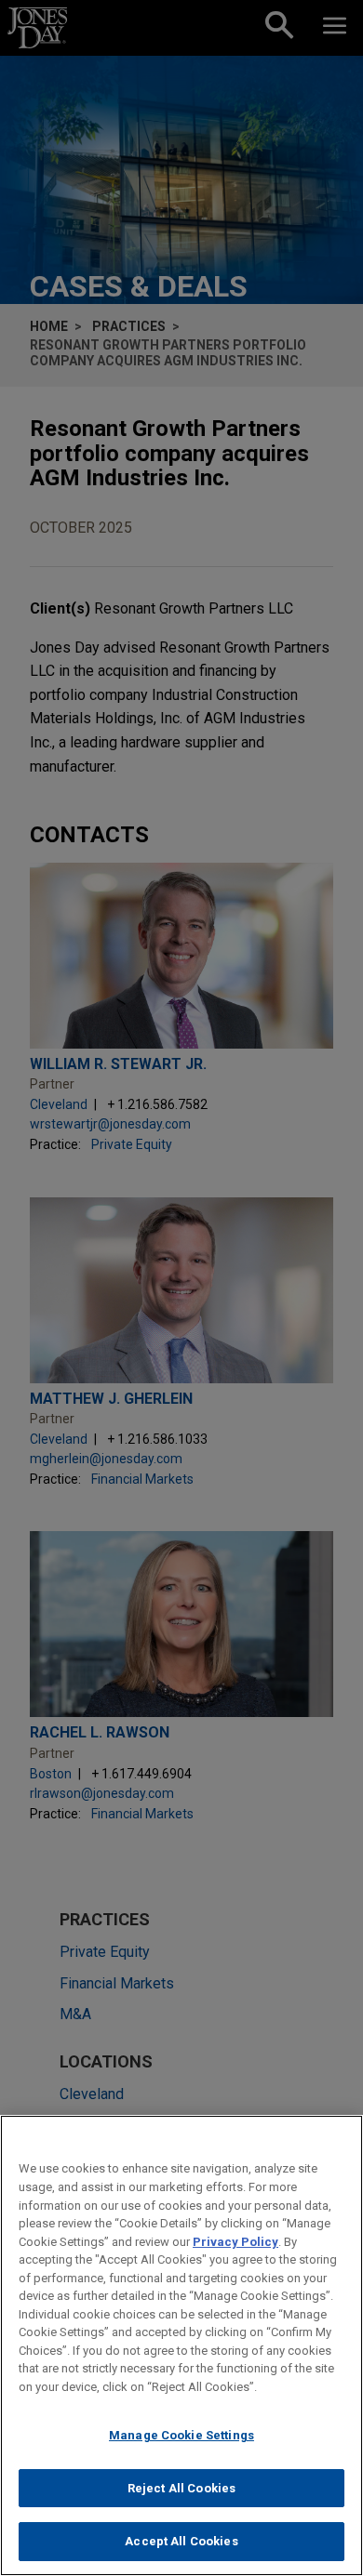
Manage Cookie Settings (181, 2435)
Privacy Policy (235, 2242)
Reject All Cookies (181, 2488)
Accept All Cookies (181, 2541)
